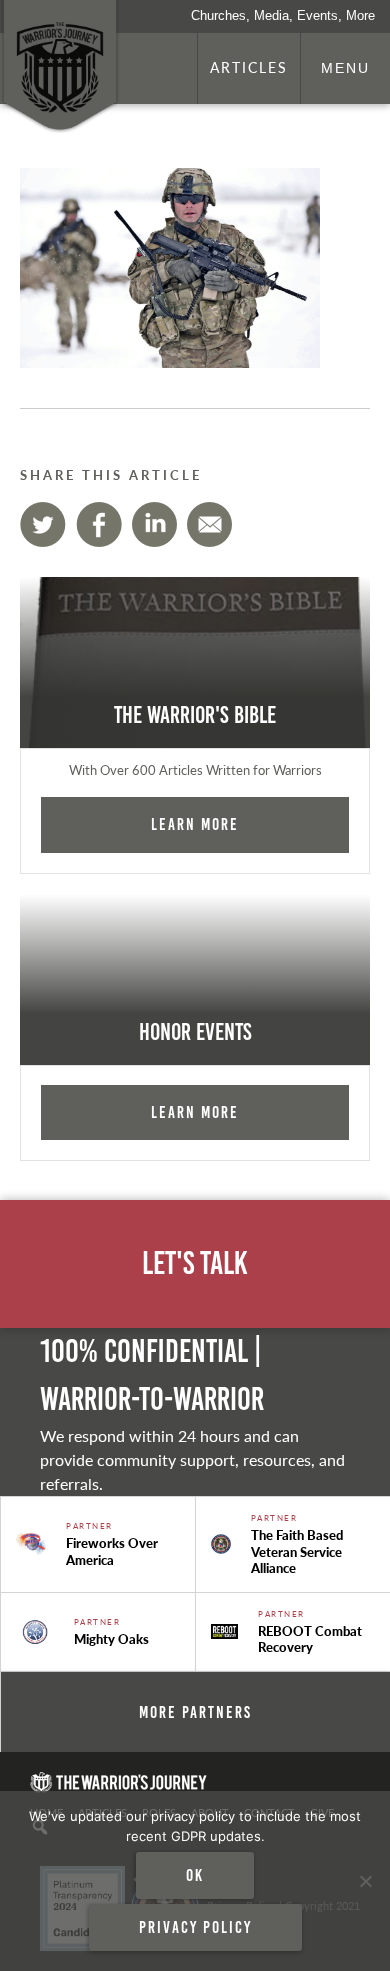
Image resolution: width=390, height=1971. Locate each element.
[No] (365, 1881)
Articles (249, 67)
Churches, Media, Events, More (283, 15)
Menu (345, 68)
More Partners (195, 1712)
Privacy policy (195, 1927)
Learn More (195, 824)
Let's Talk (195, 1263)
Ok (195, 1875)
